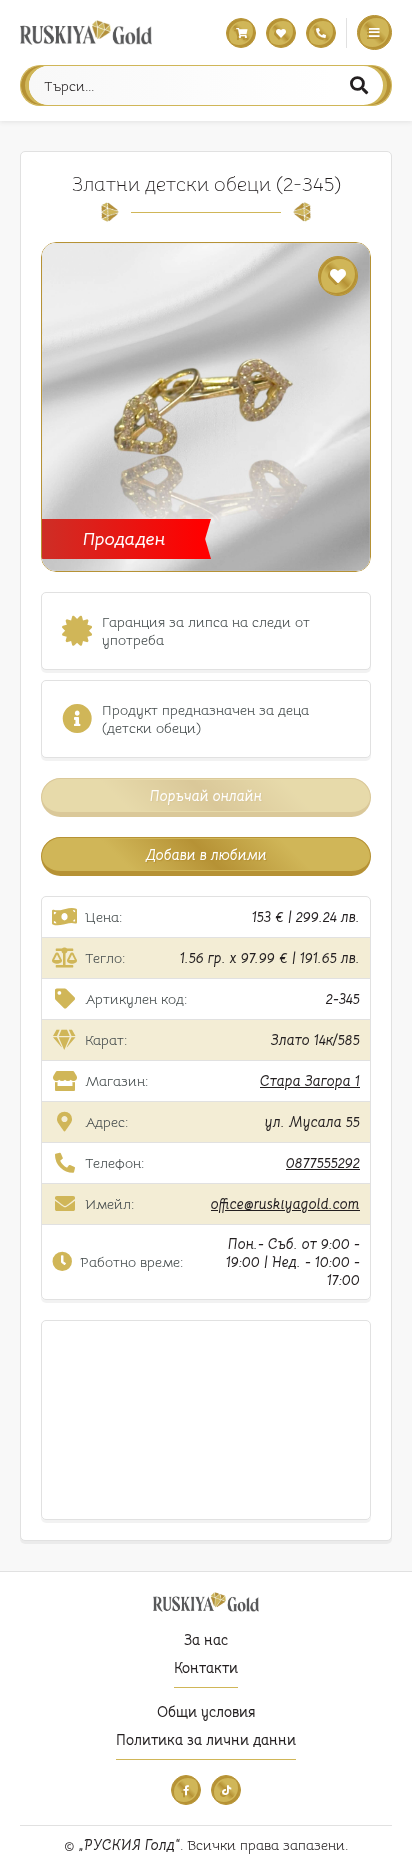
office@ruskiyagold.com (285, 1204)
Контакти (206, 1668)
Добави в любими (206, 855)
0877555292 (323, 1163)
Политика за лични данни (206, 1740)
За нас (206, 1640)
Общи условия (206, 1712)
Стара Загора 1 (310, 1081)
